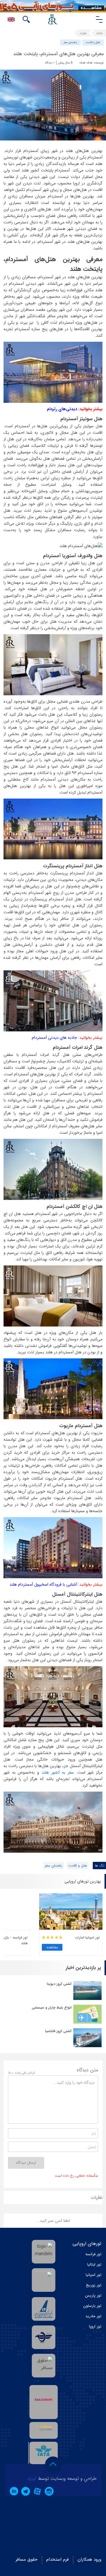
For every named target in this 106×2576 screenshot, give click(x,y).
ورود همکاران (89, 2559)
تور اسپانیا (93, 2275)
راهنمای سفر (70, 42)
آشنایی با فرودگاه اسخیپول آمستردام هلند (43, 1584)
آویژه (32, 2478)
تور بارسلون (92, 2306)
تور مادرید (93, 2316)
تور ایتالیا (94, 2265)
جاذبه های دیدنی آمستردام (54, 1038)
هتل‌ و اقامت (93, 42)
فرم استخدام (57, 2559)
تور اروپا (95, 2326)
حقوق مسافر (26, 2559)
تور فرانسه (93, 2254)
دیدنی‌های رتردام (62, 409)
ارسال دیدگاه (26, 2163)
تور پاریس (93, 2295)
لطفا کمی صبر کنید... (53, 2221)
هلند (83, 33)
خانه (99, 33)
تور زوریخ (94, 2285)
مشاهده (52, 1947)
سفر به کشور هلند (58, 1772)
